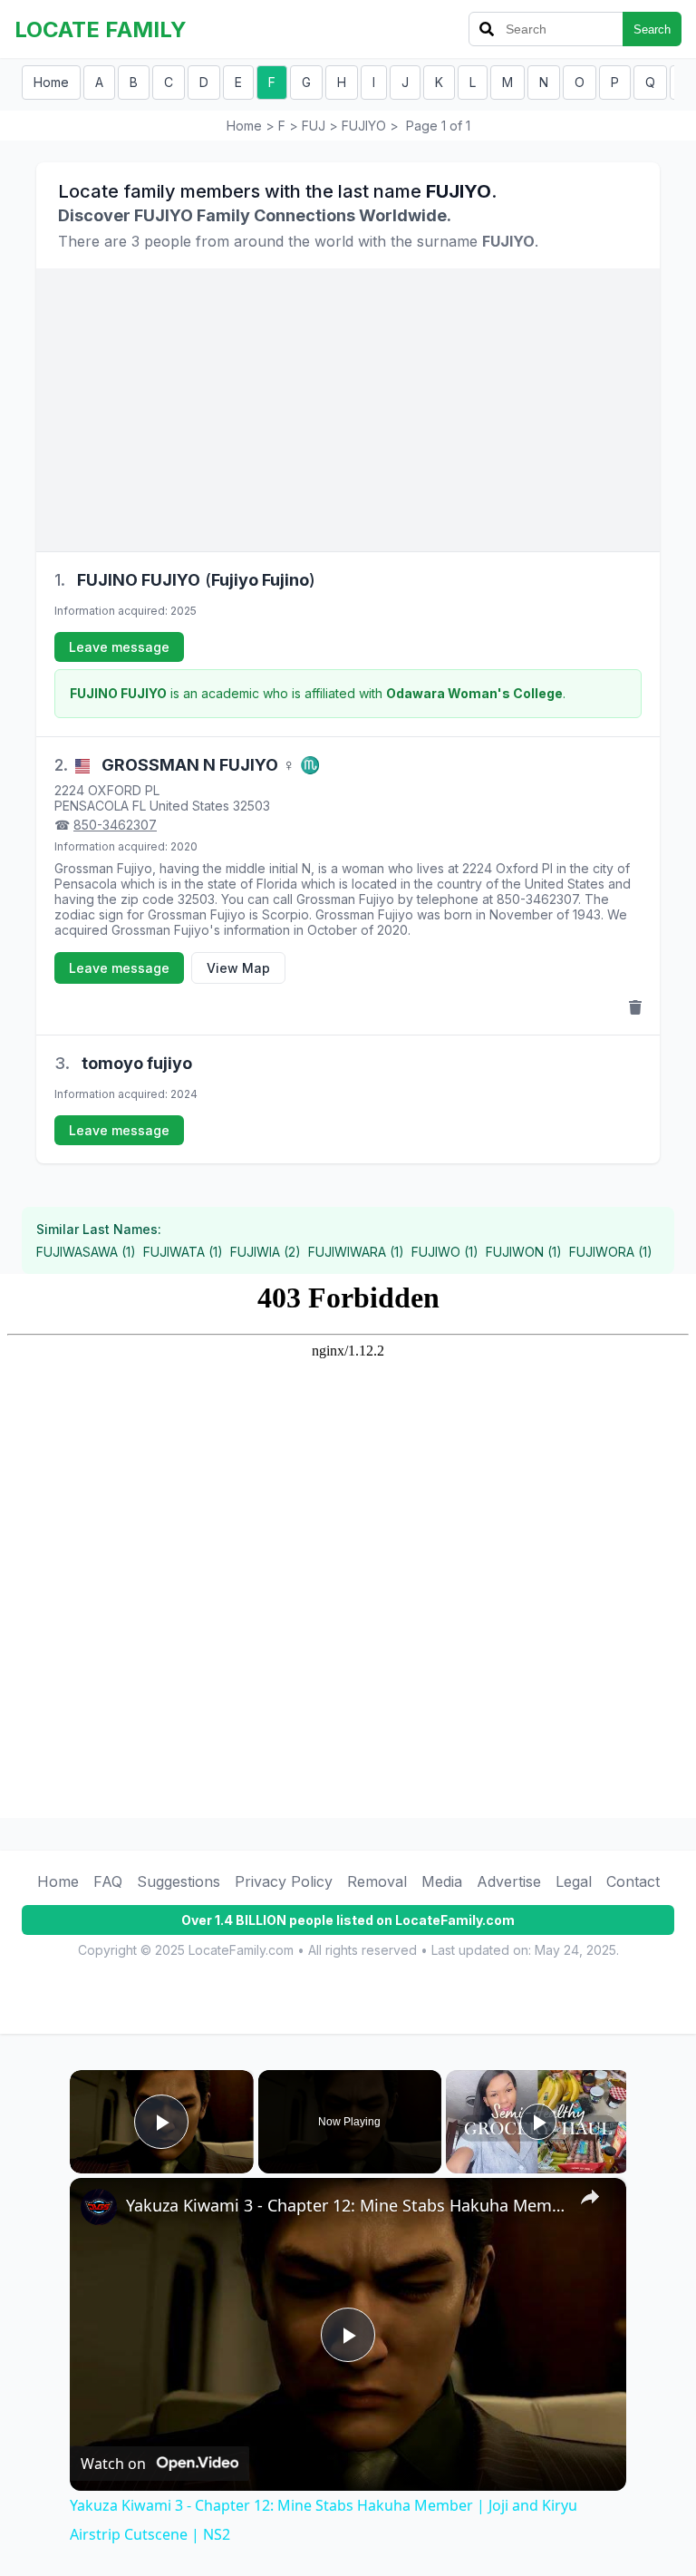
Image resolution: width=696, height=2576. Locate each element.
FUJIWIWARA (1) (356, 1252)
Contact (633, 1881)
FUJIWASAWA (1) (86, 1252)
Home (51, 82)
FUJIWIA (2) (266, 1252)
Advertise (509, 1881)
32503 (251, 806)
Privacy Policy (284, 1881)
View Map (238, 968)
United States (189, 806)
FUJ (314, 126)
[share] (590, 2197)
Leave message (119, 647)
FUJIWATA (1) (183, 1252)
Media (442, 1881)
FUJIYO (364, 126)
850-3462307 (115, 825)
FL (139, 806)
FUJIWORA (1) (611, 1252)
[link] (99, 2207)
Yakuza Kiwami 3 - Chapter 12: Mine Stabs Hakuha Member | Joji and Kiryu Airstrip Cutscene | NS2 (345, 2205)
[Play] (538, 2122)
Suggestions (179, 1881)
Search (652, 29)
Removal (377, 1881)
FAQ (108, 1881)
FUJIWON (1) (524, 1252)
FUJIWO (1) (445, 1252)
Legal (574, 1881)
